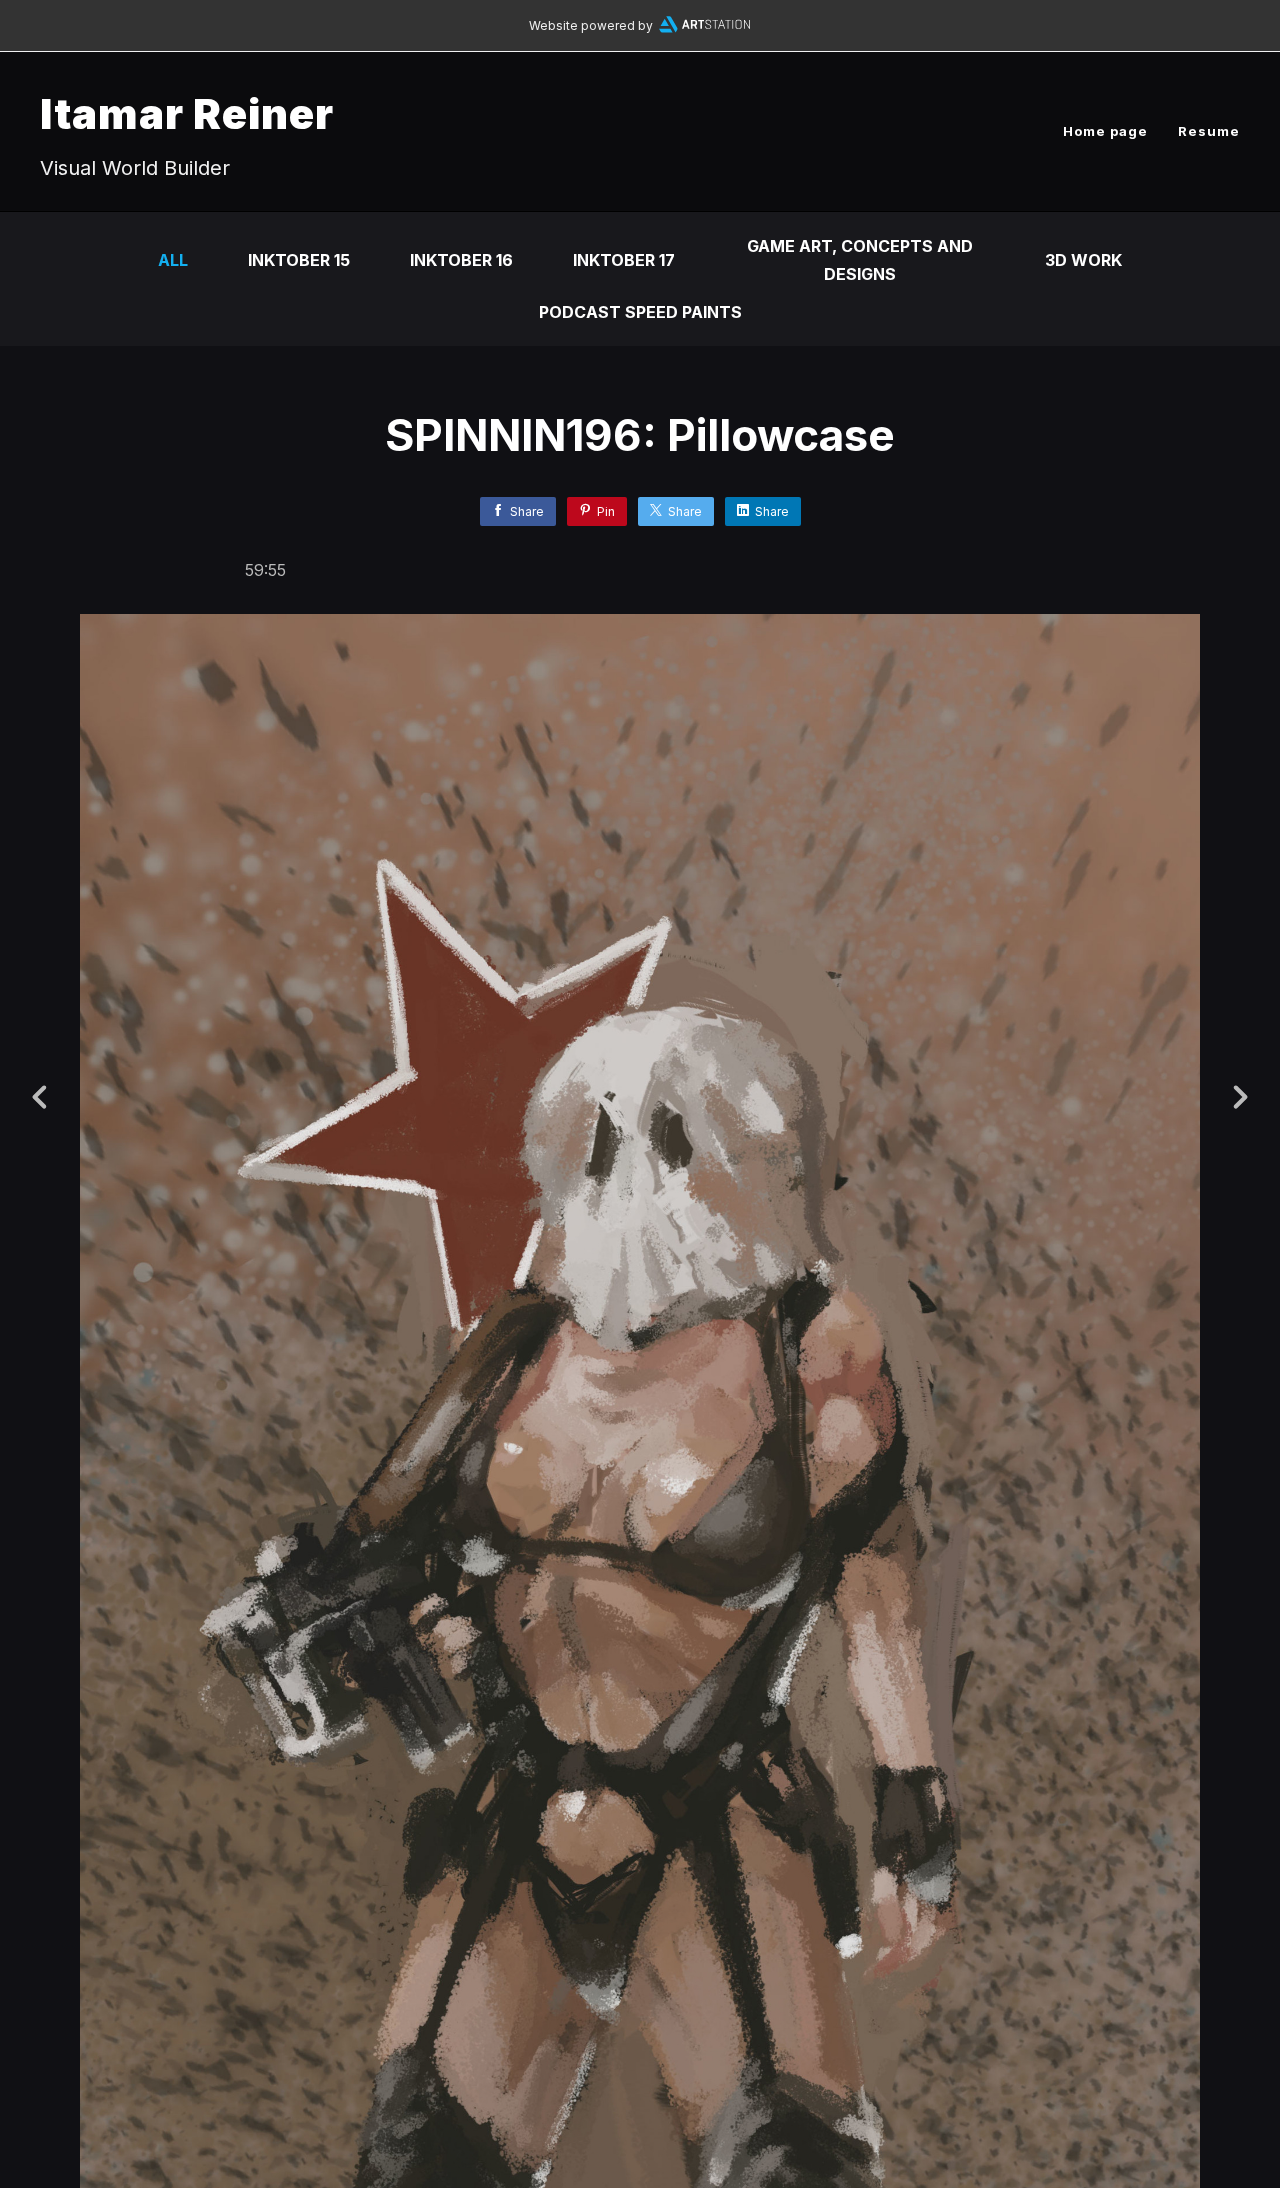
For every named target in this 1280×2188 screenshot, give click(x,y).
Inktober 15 (299, 260)
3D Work (1083, 260)
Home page (1105, 131)
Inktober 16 (461, 260)
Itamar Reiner (187, 113)
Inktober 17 (624, 260)
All (173, 260)
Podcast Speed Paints (640, 312)
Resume (1209, 131)
